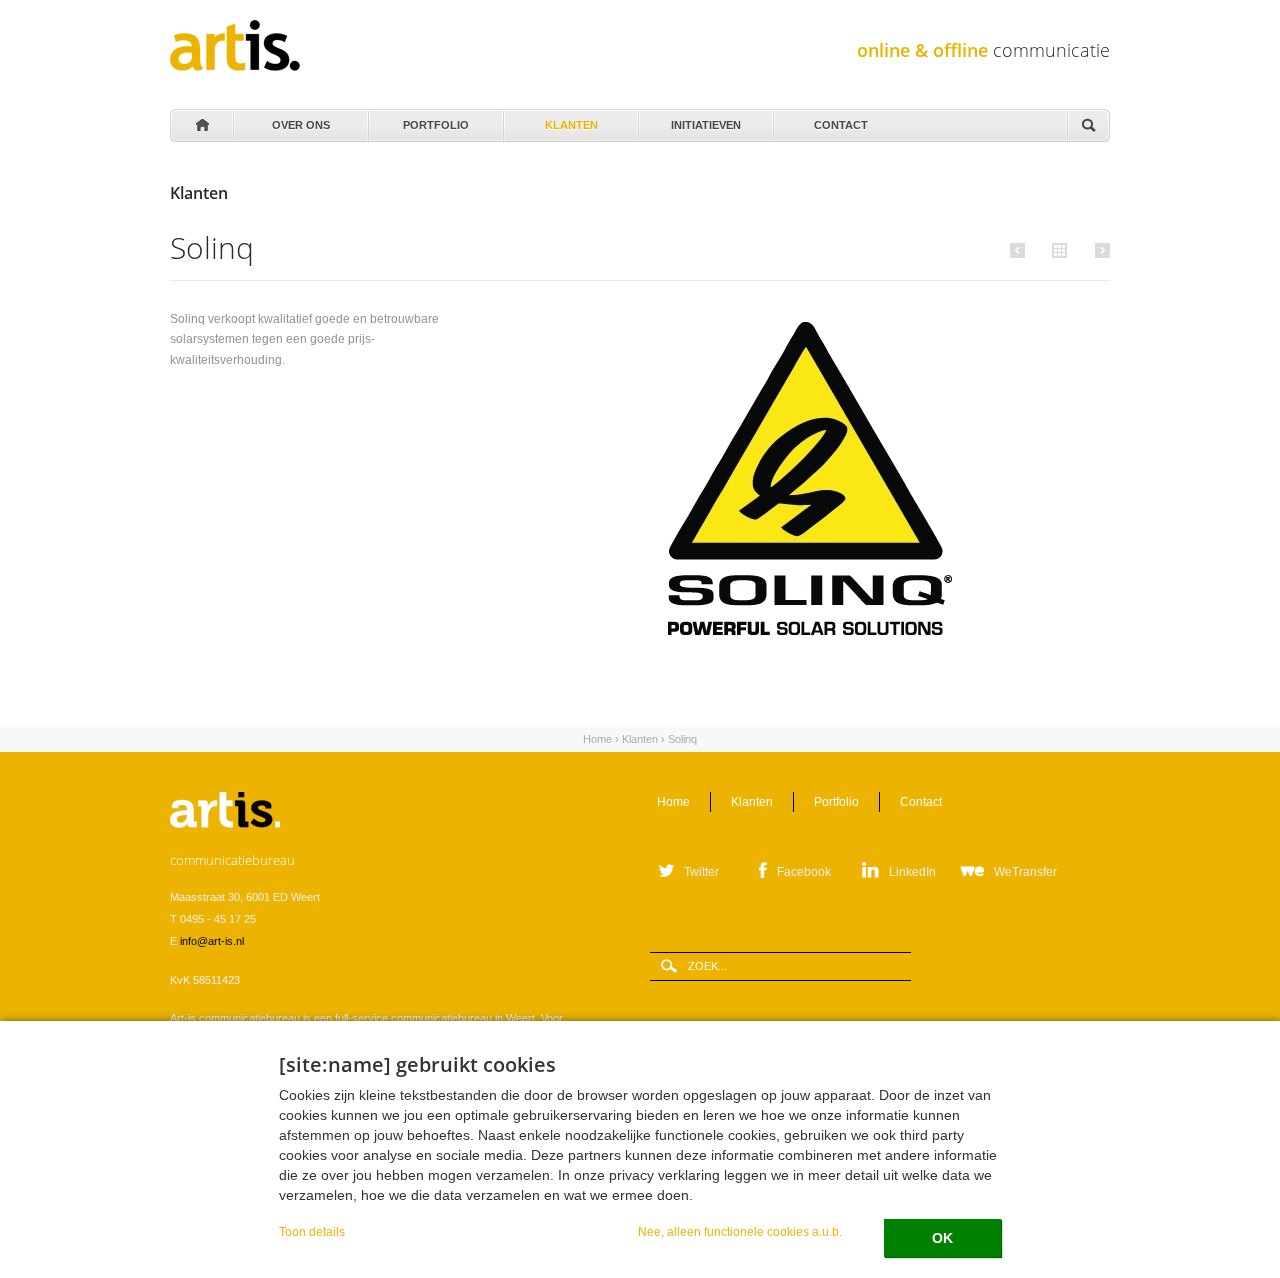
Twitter (701, 872)
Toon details (312, 1231)
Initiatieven (706, 120)
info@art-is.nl (212, 941)
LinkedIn (912, 872)
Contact (841, 120)
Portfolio (436, 120)
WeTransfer (1025, 872)
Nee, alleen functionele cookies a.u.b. (740, 1231)
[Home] (235, 45)
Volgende (1099, 250)
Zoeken (1088, 126)
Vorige (1020, 250)
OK (942, 1238)
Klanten (571, 120)
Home (201, 126)
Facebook (804, 872)
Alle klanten (1057, 249)
